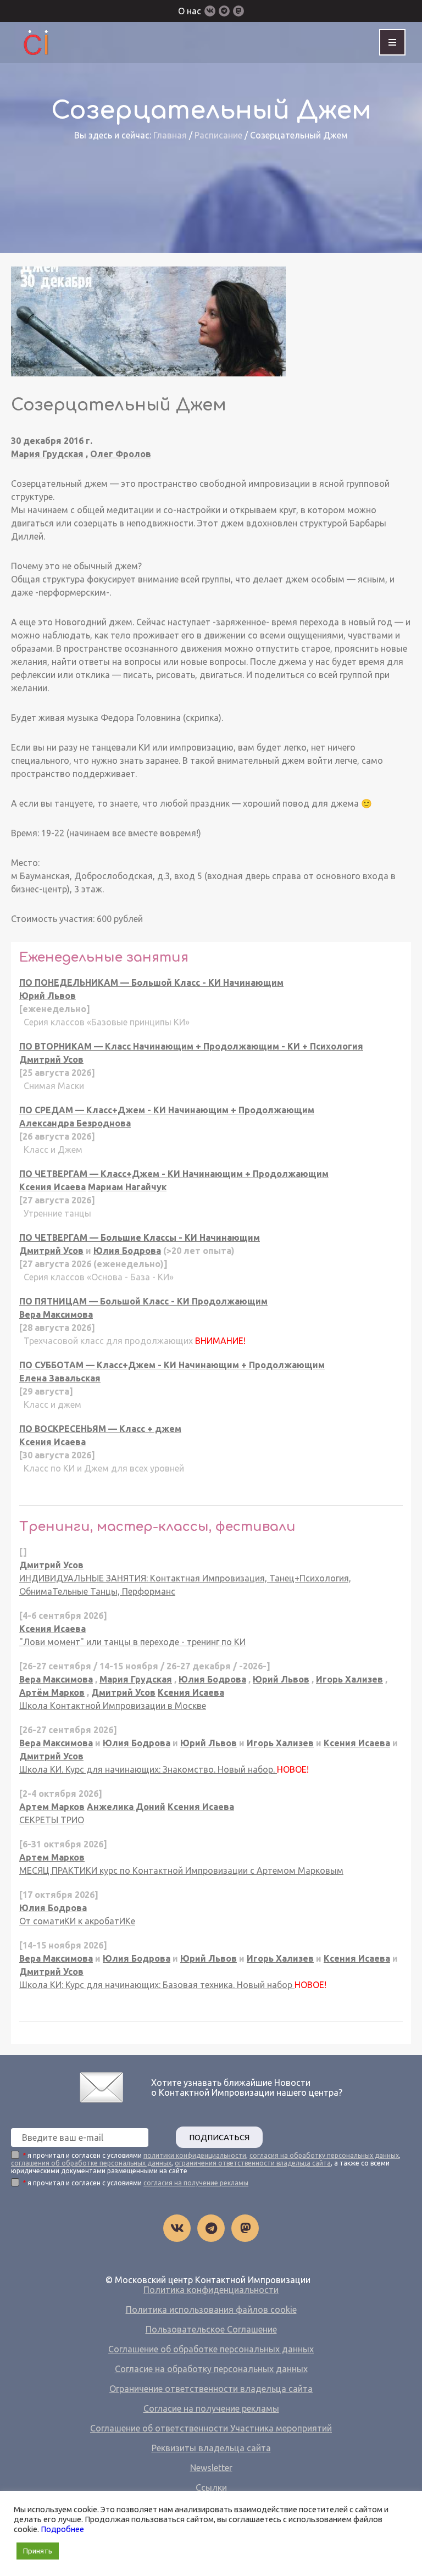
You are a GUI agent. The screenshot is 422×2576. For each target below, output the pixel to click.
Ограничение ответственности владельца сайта (211, 2389)
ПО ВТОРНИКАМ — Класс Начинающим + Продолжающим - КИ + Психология (191, 1046)
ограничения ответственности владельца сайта (253, 2163)
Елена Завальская (60, 1378)
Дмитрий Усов (51, 1059)
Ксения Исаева (52, 1187)
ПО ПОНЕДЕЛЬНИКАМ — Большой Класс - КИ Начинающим (151, 982)
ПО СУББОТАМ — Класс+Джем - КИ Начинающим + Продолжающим (172, 1365)
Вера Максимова (56, 1314)
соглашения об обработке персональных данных (91, 2163)
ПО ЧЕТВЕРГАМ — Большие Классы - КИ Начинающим (140, 1237)
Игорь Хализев (349, 1679)
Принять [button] (38, 2551)
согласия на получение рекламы (196, 2183)
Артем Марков (52, 1807)
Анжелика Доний (126, 1807)
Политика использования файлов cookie (211, 2309)
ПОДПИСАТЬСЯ (219, 2137)
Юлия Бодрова (127, 1251)
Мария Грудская (47, 454)
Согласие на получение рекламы (211, 2408)
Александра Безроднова (75, 1123)
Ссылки (211, 2488)
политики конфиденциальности (195, 2155)
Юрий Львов (48, 996)
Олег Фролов (121, 454)
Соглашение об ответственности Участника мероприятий (211, 2428)
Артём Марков (52, 1692)
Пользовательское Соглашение (211, 2329)
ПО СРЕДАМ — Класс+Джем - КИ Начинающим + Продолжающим (167, 1110)
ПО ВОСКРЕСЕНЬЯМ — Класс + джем (100, 1429)
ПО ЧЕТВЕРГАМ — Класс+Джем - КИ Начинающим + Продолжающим (174, 1174)
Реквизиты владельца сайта (211, 2448)
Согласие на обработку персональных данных (211, 2369)
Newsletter (211, 2468)
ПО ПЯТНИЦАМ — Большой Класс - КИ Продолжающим (143, 1301)
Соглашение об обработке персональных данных (211, 2349)
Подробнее (62, 2529)
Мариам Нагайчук (127, 1187)
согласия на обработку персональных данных (324, 2155)
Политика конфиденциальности (211, 2290)
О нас (190, 11)
